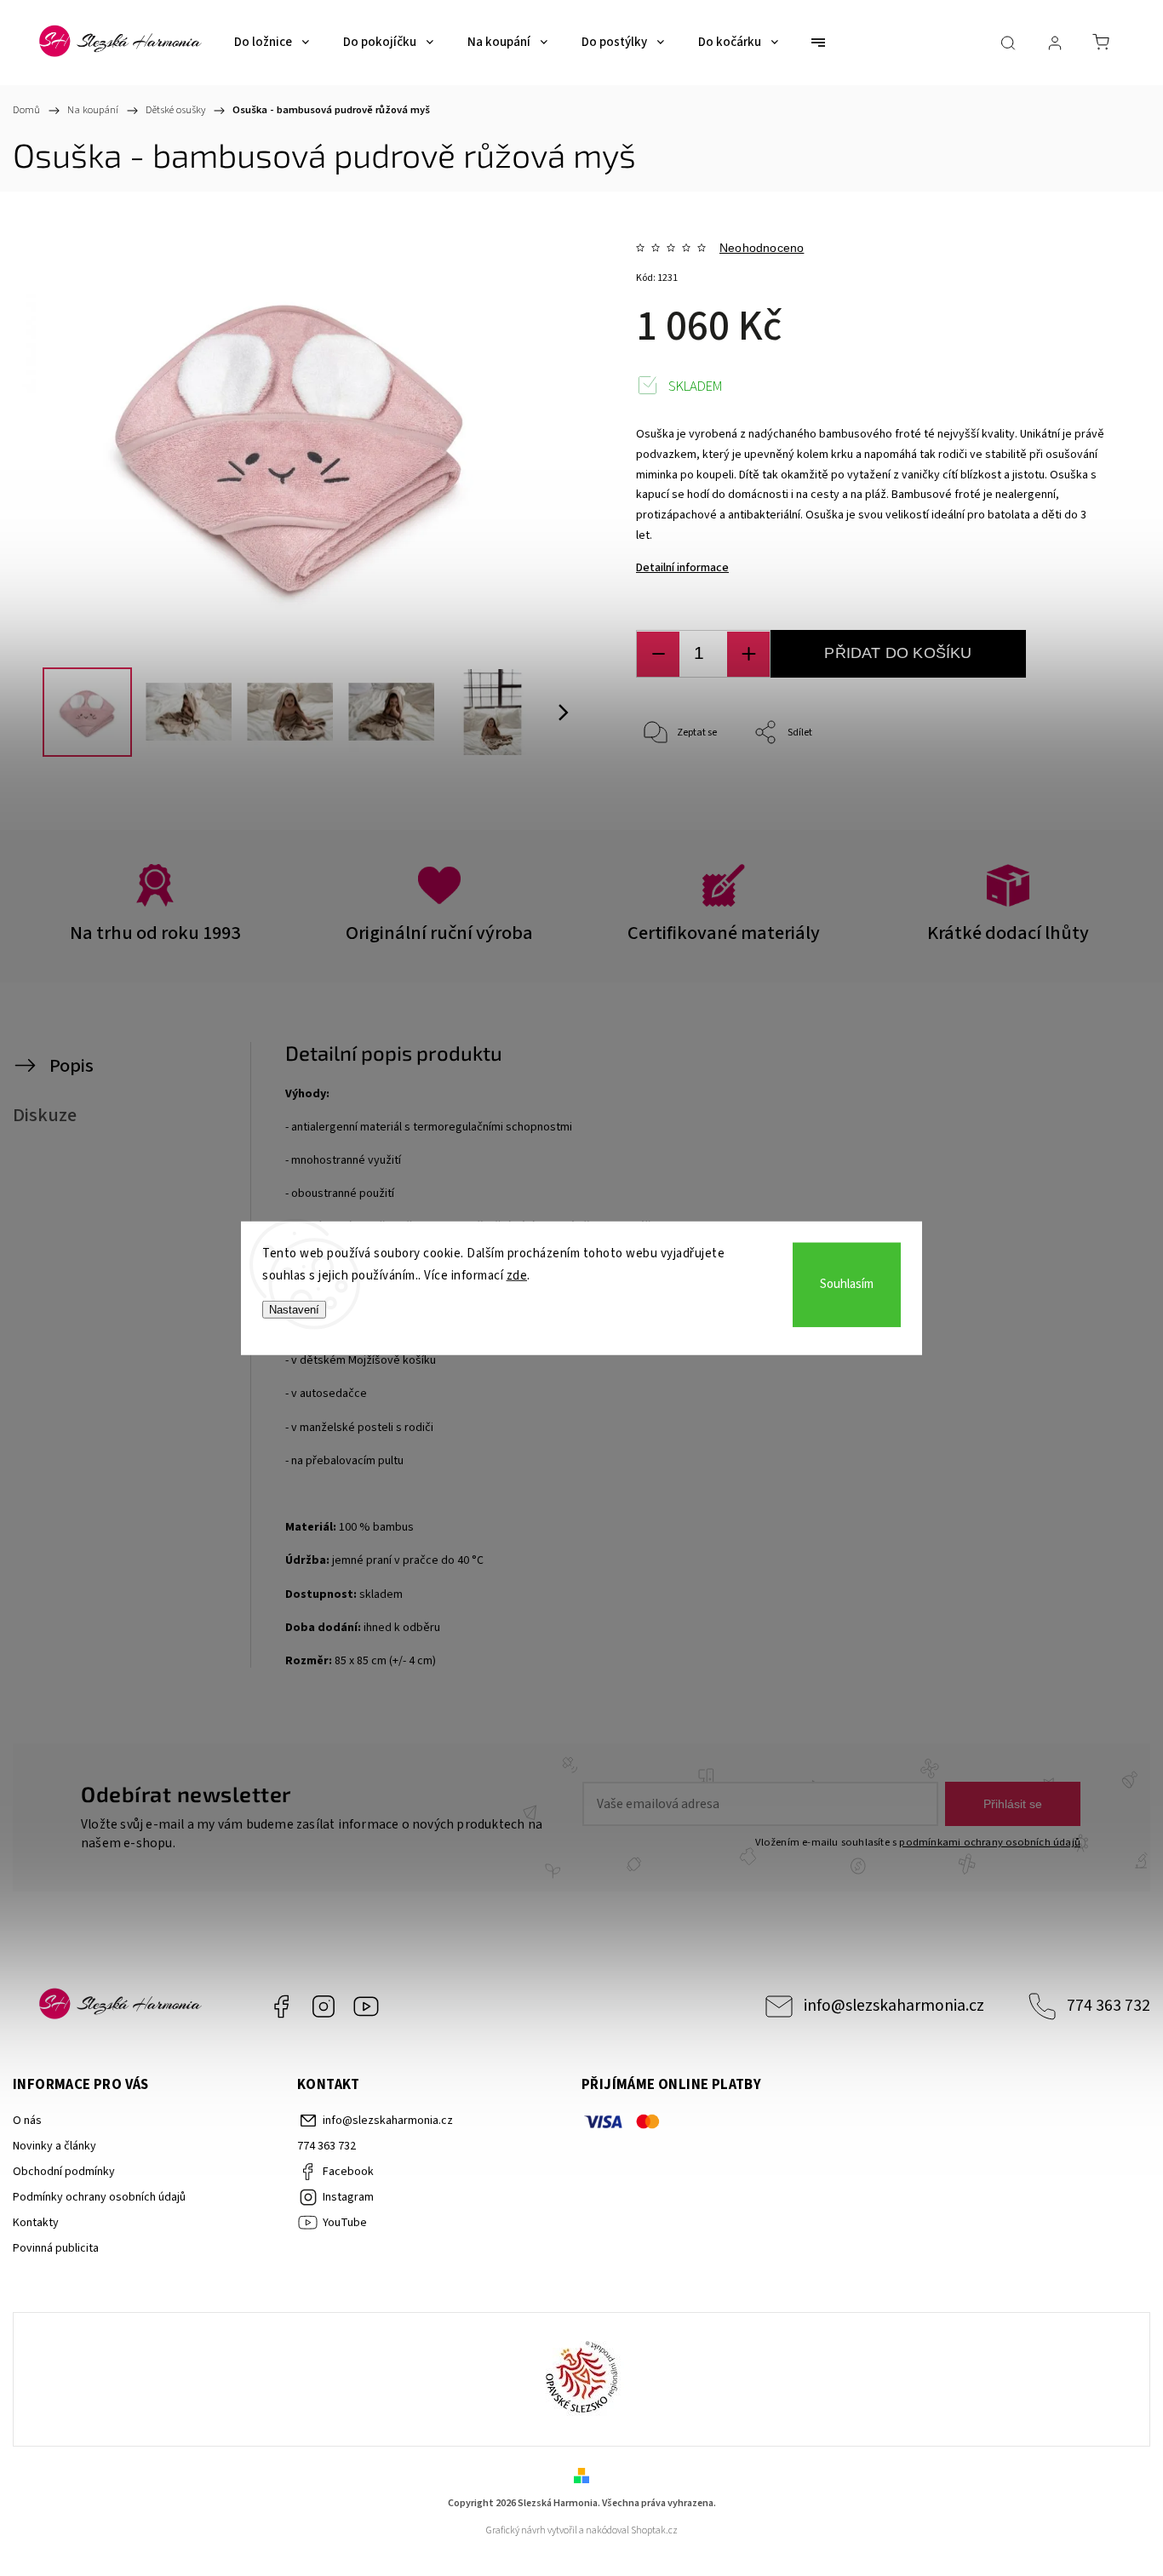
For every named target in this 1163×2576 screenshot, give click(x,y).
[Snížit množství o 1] (658, 654)
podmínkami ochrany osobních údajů (990, 1842)
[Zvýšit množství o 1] (748, 654)
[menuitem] (272, 43)
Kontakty (36, 2223)
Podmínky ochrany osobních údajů (99, 2197)
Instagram (324, 2006)
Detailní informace (682, 568)
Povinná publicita (56, 2248)
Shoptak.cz (654, 2530)
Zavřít (1068, 790)
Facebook (281, 2006)
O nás (27, 2121)
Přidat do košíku (898, 653)
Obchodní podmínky (64, 2172)
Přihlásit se (1013, 1804)
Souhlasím (847, 1284)
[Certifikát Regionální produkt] (581, 2379)
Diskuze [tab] (45, 1115)
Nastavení (294, 1310)
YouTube (366, 2006)
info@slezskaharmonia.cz (894, 2006)
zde (517, 1275)
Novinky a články (54, 2146)
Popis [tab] (72, 1066)
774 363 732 (1109, 2006)
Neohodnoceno (762, 248)
